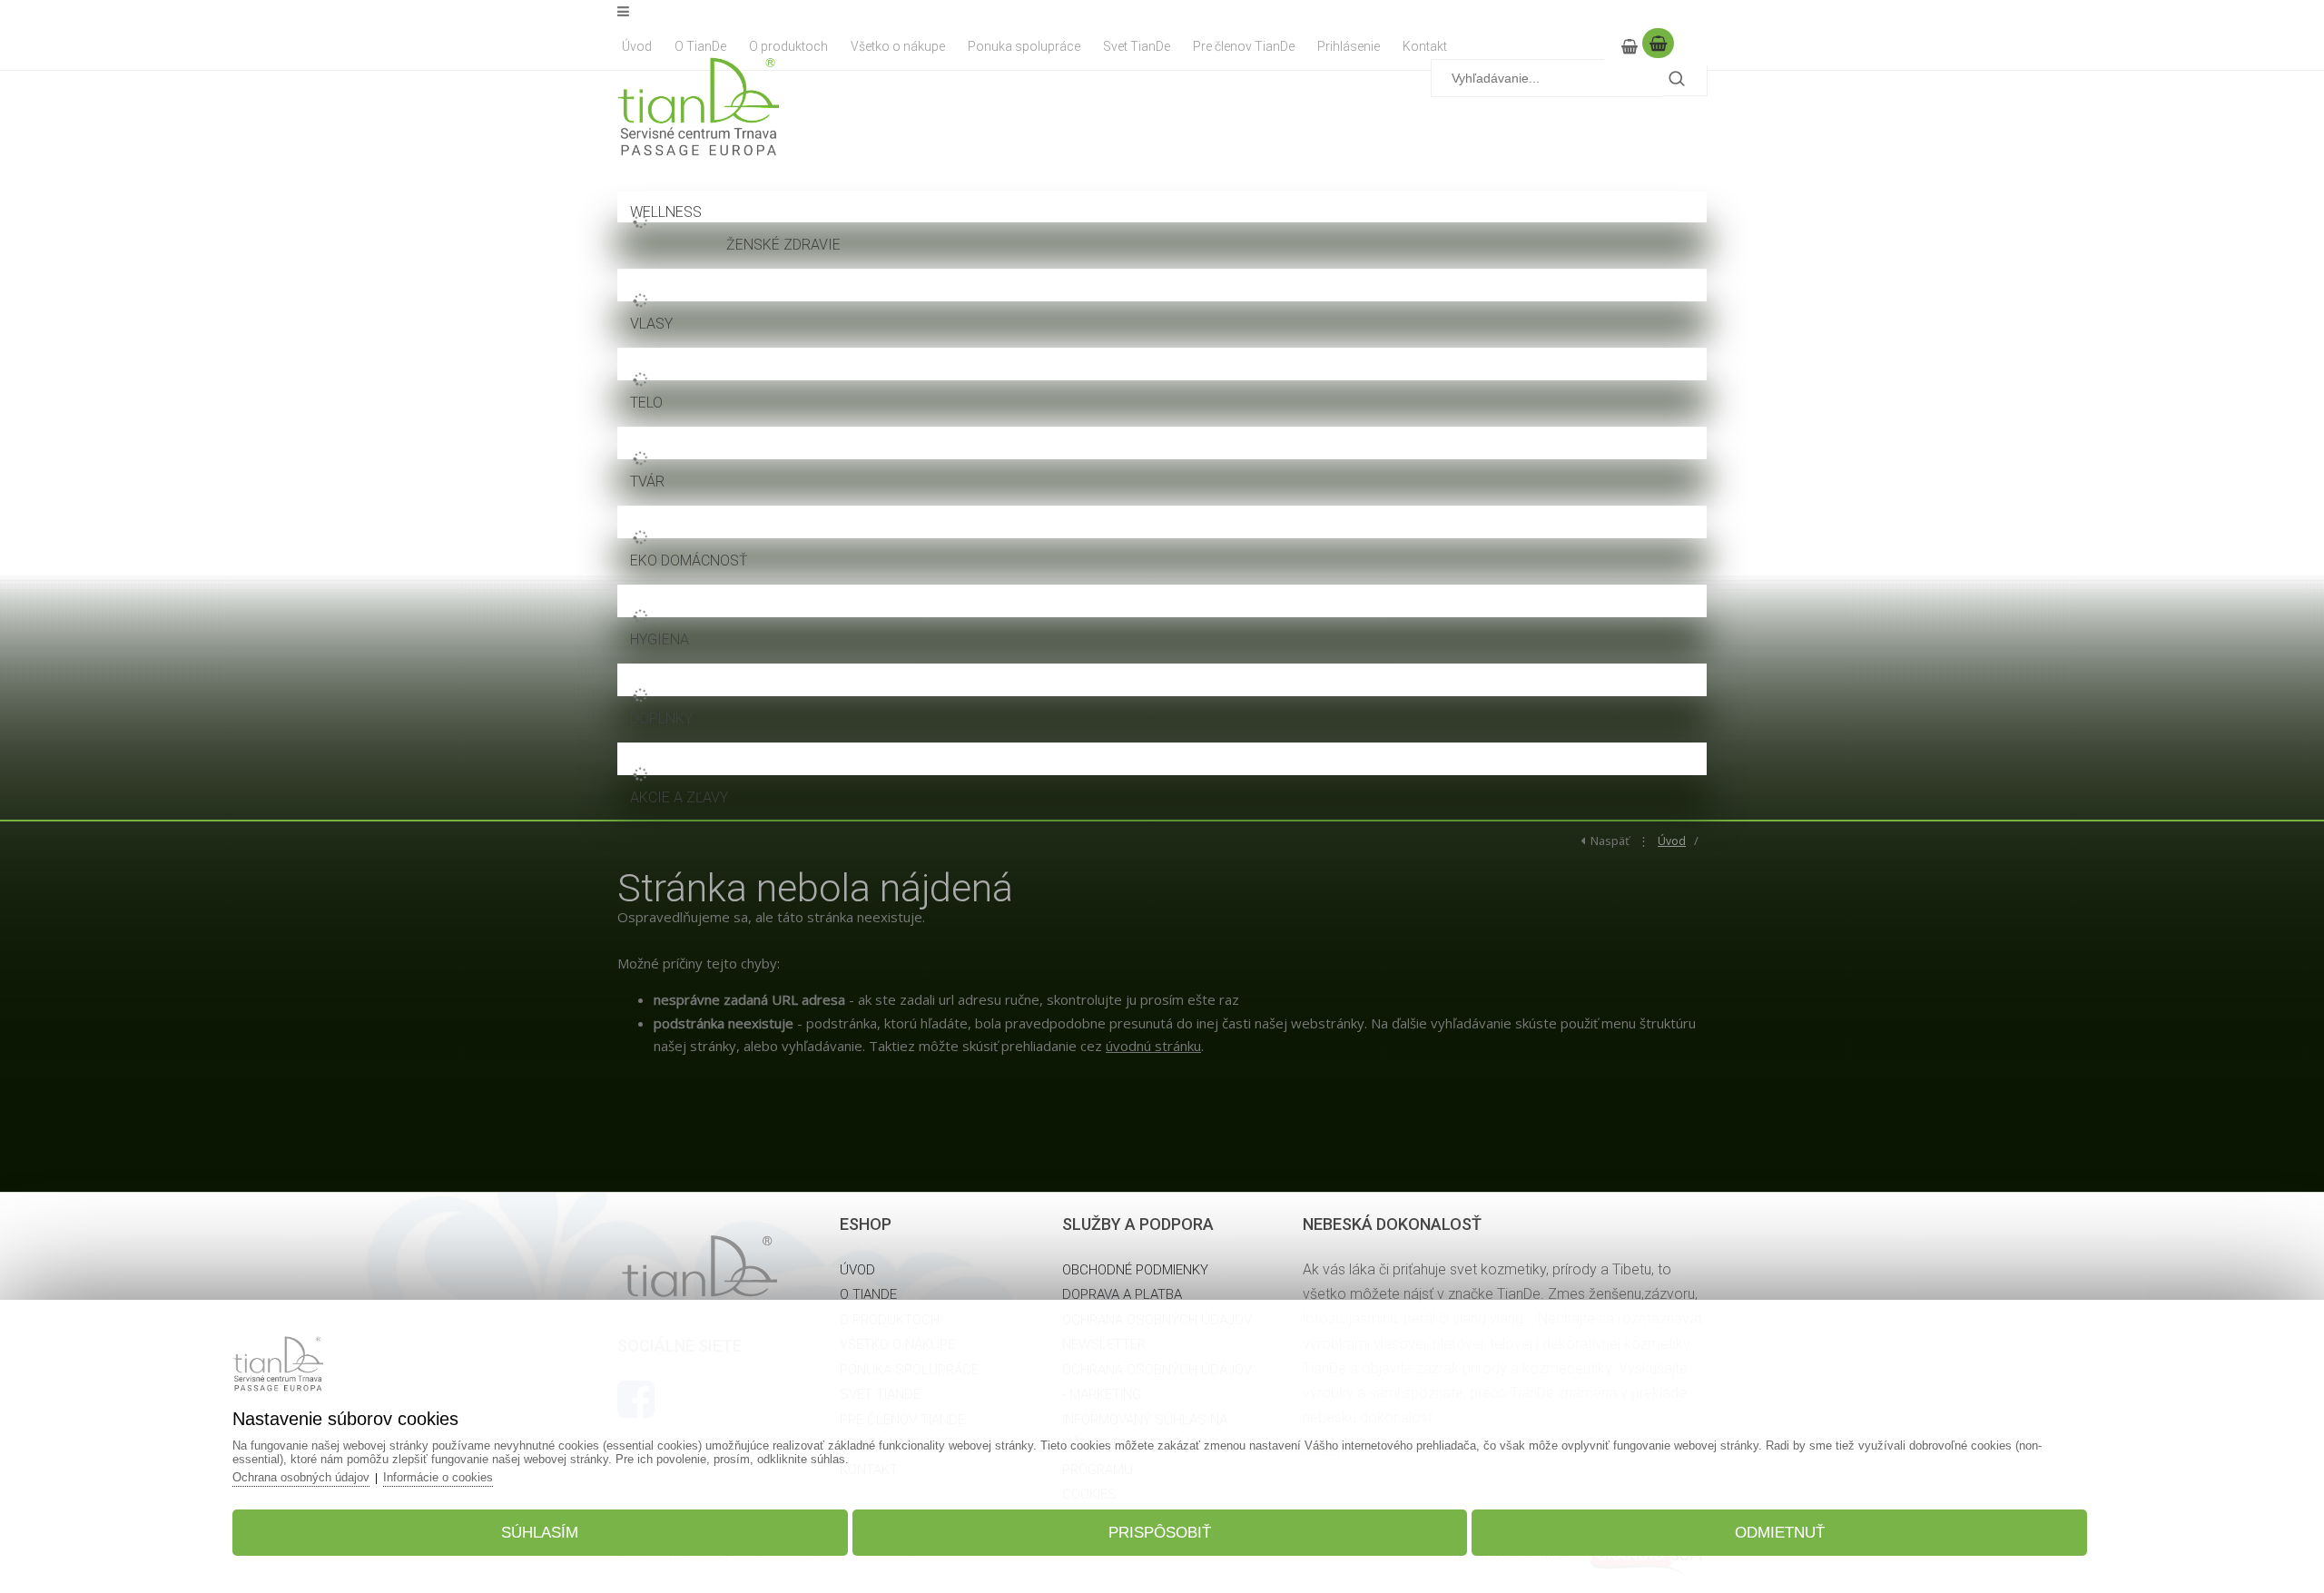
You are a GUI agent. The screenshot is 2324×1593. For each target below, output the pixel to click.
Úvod (1672, 841)
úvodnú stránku (1153, 1046)
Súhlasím (540, 1533)
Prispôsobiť (1160, 1533)
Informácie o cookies (438, 1477)
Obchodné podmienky (1135, 1270)
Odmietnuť (1780, 1533)
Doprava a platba (1122, 1294)
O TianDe (868, 1294)
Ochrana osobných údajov (301, 1477)
